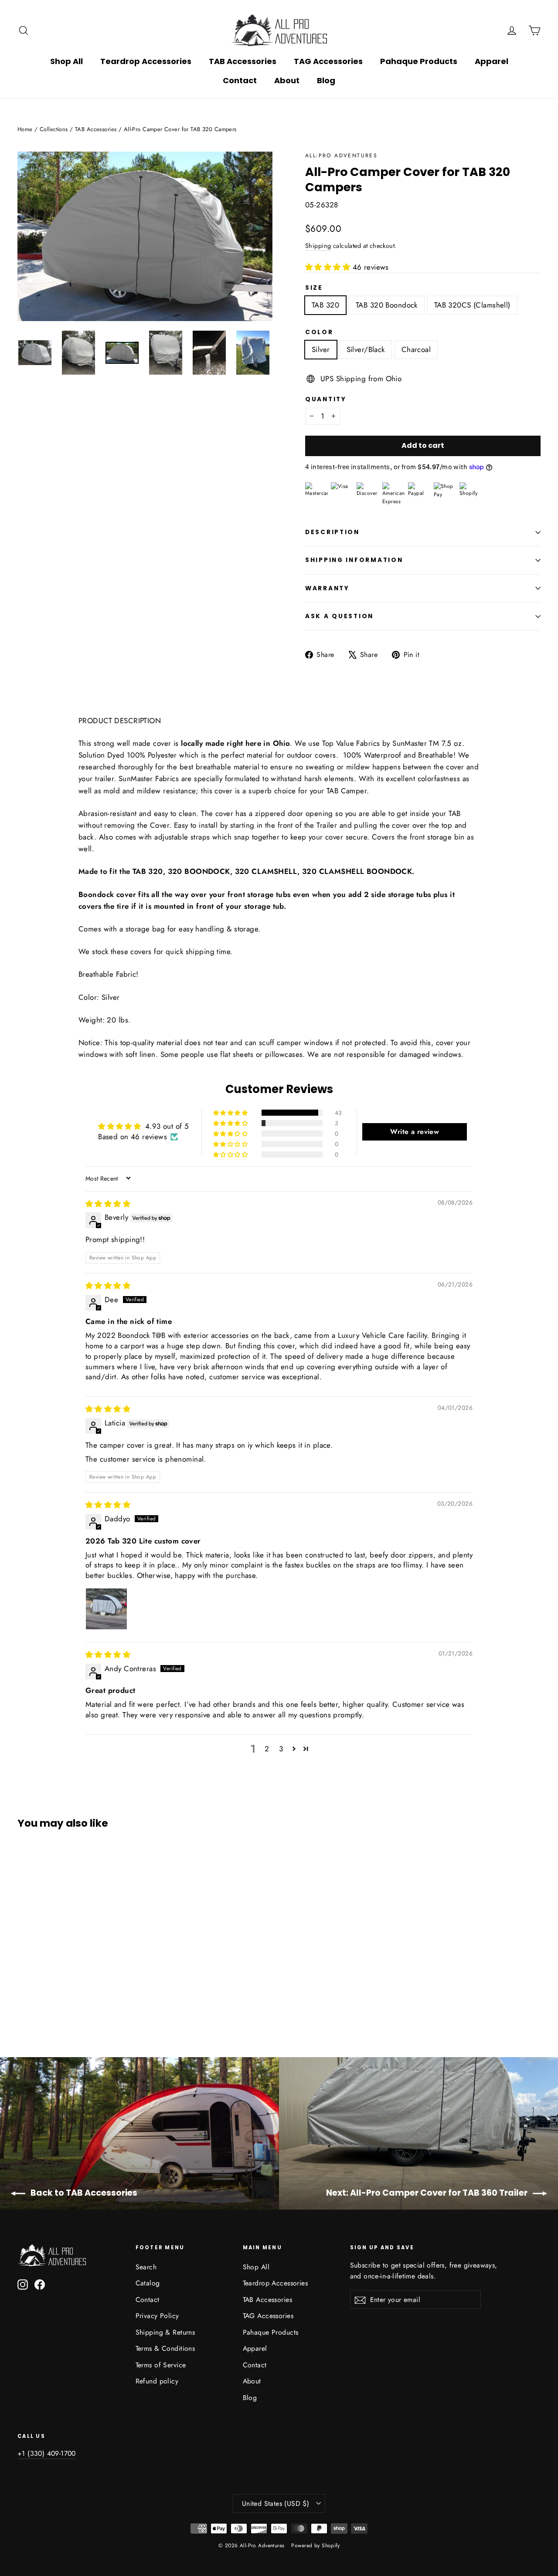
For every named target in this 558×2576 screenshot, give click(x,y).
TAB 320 (325, 305)
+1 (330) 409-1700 (47, 2453)
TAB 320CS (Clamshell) (472, 305)
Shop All (66, 61)
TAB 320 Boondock (387, 305)
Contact (240, 80)
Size (314, 288)
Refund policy (157, 2381)
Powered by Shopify (315, 2546)
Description (332, 532)
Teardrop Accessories (146, 61)
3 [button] (281, 1749)
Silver (321, 349)
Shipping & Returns (165, 2332)
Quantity (326, 399)
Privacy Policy (157, 2316)
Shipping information (354, 560)
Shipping (318, 246)
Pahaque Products (419, 61)
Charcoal (416, 349)
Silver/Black (366, 349)
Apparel (492, 61)
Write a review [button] (415, 1132)
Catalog (148, 2283)
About (287, 80)
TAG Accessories (328, 61)
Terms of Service (161, 2365)
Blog (326, 80)
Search (146, 2267)
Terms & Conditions (165, 2348)
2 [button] (267, 1749)
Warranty (327, 588)
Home (25, 129)
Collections (54, 129)
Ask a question (339, 616)
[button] (329, 267)
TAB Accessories (243, 61)
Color (319, 332)
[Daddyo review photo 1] (106, 1609)
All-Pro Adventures (341, 156)
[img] (108, 1204)
